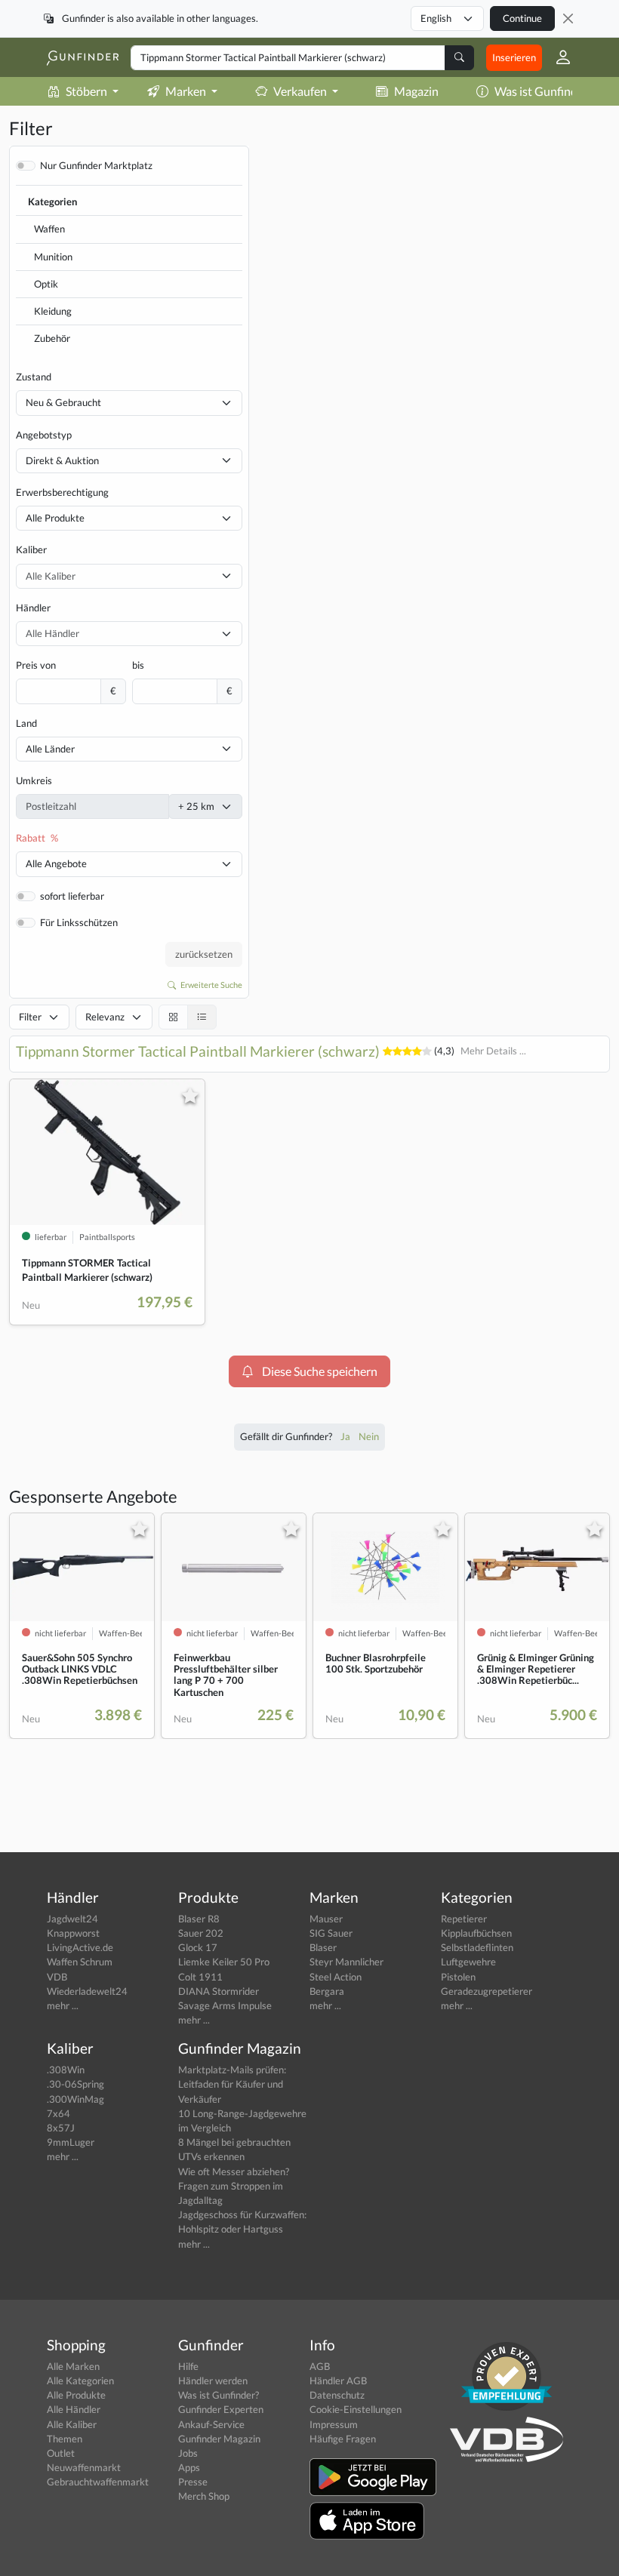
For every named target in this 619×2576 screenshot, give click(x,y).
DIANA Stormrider (219, 1991)
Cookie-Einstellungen (356, 2409)
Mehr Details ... (493, 1051)
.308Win (66, 2070)
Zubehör (52, 338)
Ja (346, 1436)
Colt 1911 (200, 1977)
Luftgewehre (468, 1962)
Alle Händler (74, 2409)
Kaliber (31, 549)
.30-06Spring (75, 2084)
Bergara (327, 1991)
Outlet (61, 2453)
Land (26, 723)
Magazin (416, 91)
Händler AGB (338, 2381)
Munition (53, 257)
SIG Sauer (331, 1933)
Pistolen (458, 1977)
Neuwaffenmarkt (84, 2467)
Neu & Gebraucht (63, 402)
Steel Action (336, 1977)
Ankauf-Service (211, 2424)
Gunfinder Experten (221, 2409)
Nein (369, 1436)
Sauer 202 (201, 1933)
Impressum (334, 2424)
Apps (189, 2467)
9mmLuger (71, 2142)
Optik (46, 284)
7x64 (59, 2113)
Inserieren (514, 57)
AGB (320, 2366)
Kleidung (53, 311)
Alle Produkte (55, 518)
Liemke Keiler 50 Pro (224, 1962)
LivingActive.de (80, 1947)
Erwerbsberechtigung (62, 492)
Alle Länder (50, 749)
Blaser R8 (199, 1919)
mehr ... (63, 2005)
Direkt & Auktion (62, 460)
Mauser (326, 1919)
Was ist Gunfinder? (544, 91)
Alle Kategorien (80, 2381)
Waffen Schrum (80, 1962)
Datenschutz (337, 2395)
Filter (30, 1017)
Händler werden (213, 2381)
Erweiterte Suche (211, 985)
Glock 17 (198, 1947)
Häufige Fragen (343, 2439)
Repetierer (464, 1919)
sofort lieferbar (72, 896)
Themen (65, 2439)
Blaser (323, 1947)
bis (138, 665)
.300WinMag (75, 2099)
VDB (57, 1977)
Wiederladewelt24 (87, 1991)
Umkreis (34, 780)
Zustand (34, 377)
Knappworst (73, 1933)
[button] (557, 57)
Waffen (49, 229)
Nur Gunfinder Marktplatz (96, 165)
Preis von (36, 665)
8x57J (61, 2128)
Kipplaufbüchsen (476, 1933)
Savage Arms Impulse (225, 2005)
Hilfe (188, 2366)
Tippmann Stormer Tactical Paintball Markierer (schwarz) (198, 1051)
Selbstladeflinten (477, 1947)
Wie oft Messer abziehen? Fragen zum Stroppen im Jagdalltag (234, 2186)
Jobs (188, 2453)
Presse (193, 2482)
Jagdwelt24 (72, 1919)
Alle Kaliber (72, 2424)
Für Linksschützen (79, 922)
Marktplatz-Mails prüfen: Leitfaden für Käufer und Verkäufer (232, 2084)
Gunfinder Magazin (219, 2439)
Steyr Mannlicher (346, 1962)
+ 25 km (196, 806)
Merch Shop (204, 2496)
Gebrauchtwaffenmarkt (98, 2482)
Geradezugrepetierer (487, 1991)
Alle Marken (73, 2366)
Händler (33, 608)
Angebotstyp (44, 435)
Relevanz (105, 1017)
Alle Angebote (56, 863)
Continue (522, 18)
